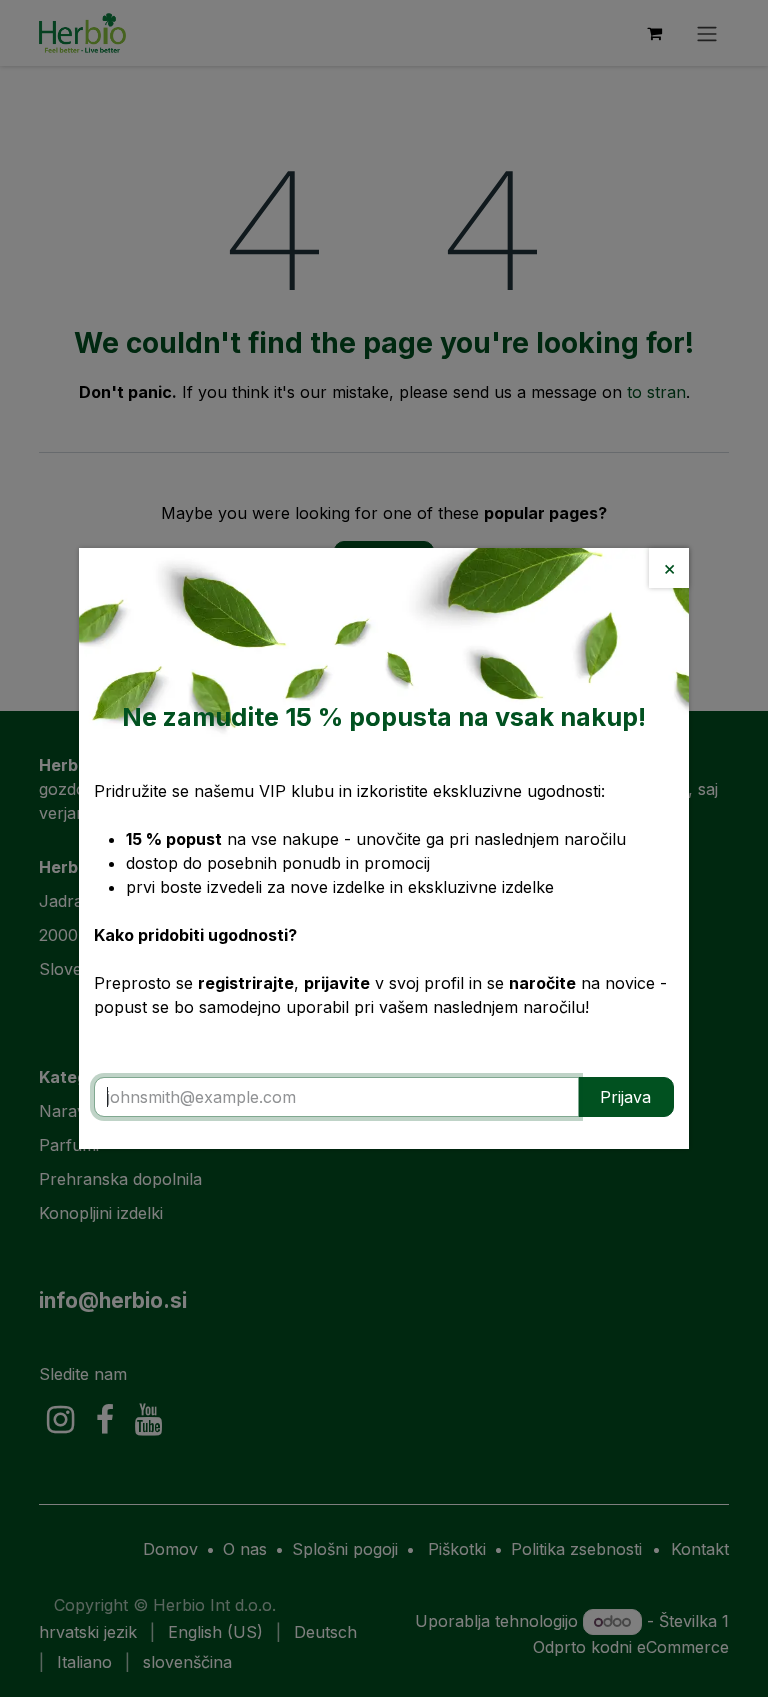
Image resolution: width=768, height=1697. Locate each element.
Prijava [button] (625, 1097)
